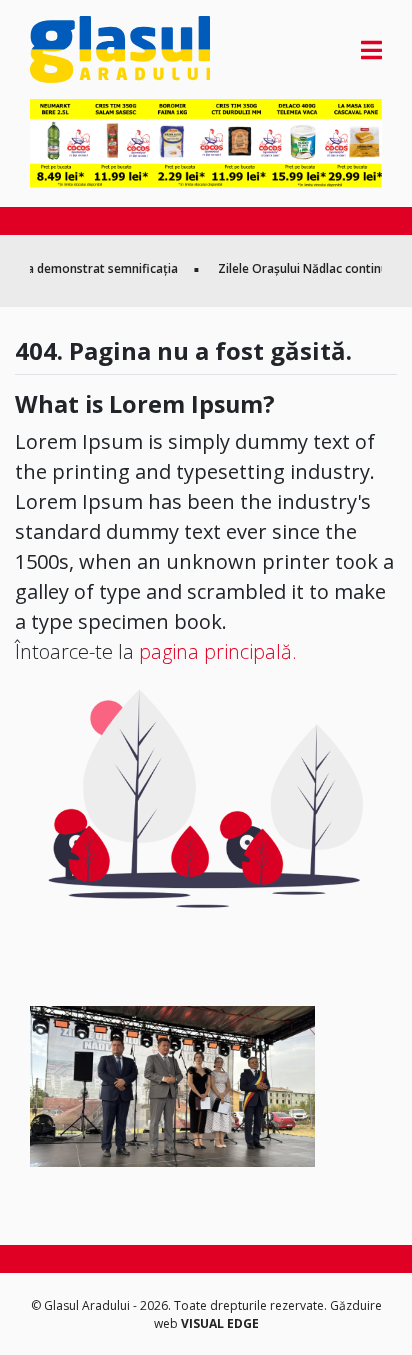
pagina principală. (218, 651)
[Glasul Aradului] (83, 49)
